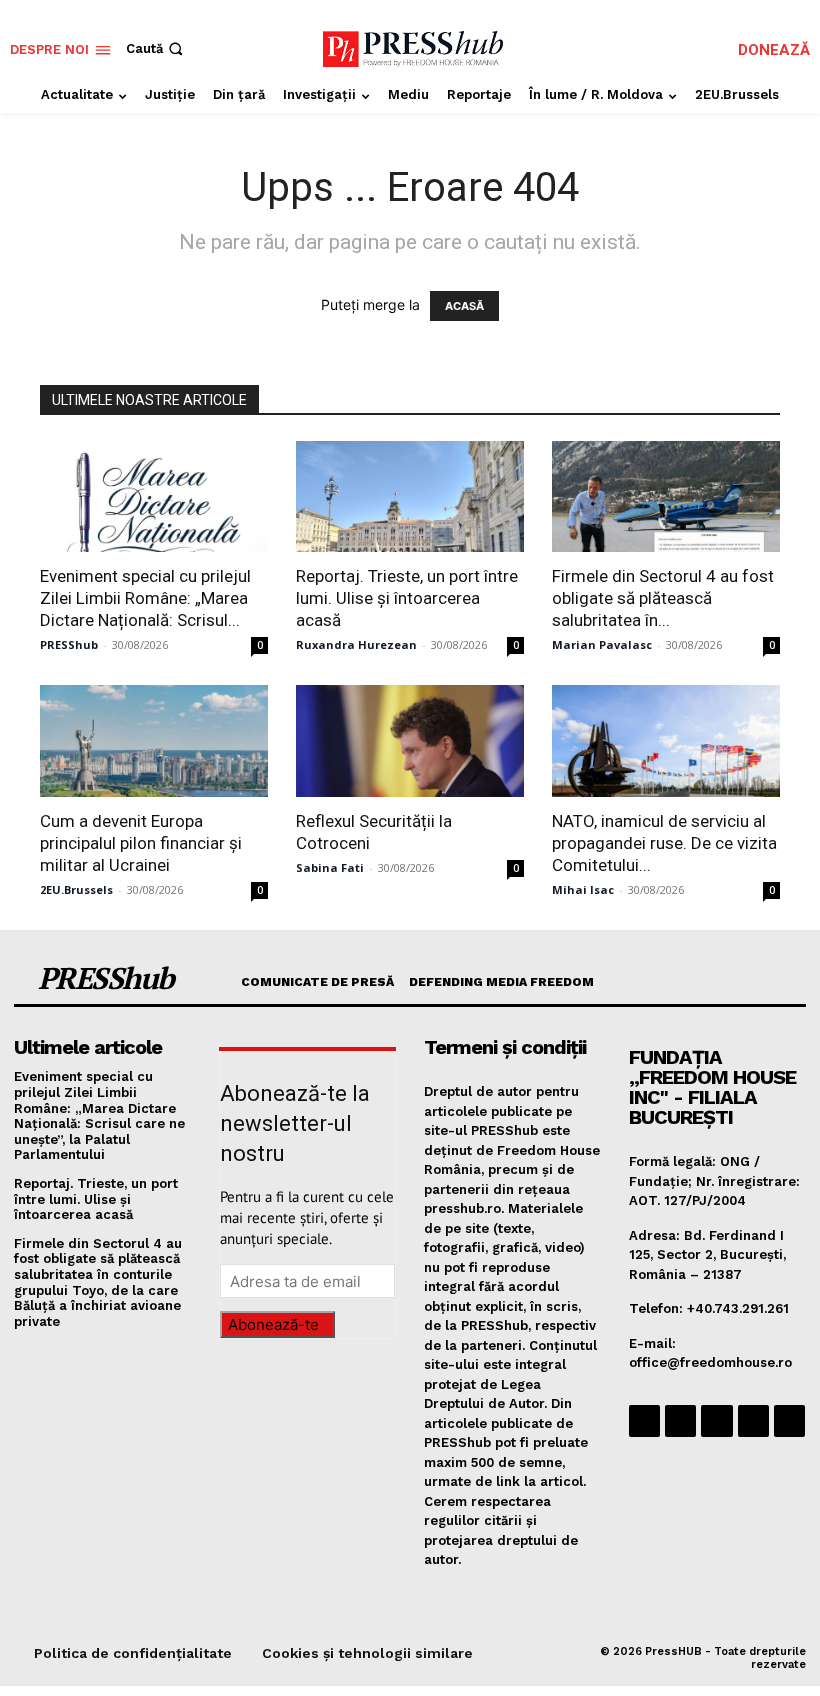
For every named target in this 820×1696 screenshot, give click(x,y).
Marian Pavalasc (602, 644)
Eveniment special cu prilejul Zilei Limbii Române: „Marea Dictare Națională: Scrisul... (145, 598)
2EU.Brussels (76, 889)
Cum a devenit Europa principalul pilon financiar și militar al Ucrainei (141, 843)
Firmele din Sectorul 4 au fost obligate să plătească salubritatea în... (663, 598)
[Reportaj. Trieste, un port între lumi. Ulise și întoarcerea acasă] (410, 497)
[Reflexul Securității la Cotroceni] (410, 741)
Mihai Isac (583, 889)
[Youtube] (789, 1420)
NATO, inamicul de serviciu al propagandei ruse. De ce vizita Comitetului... (664, 843)
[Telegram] (716, 1420)
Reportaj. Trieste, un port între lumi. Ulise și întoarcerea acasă (407, 598)
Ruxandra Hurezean (356, 644)
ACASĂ (464, 306)
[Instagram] (680, 1420)
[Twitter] (753, 1420)
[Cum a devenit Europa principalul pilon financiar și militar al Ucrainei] (154, 741)
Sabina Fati (330, 867)
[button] (156, 48)
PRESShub (69, 644)
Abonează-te (273, 1324)
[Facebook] (644, 1420)
